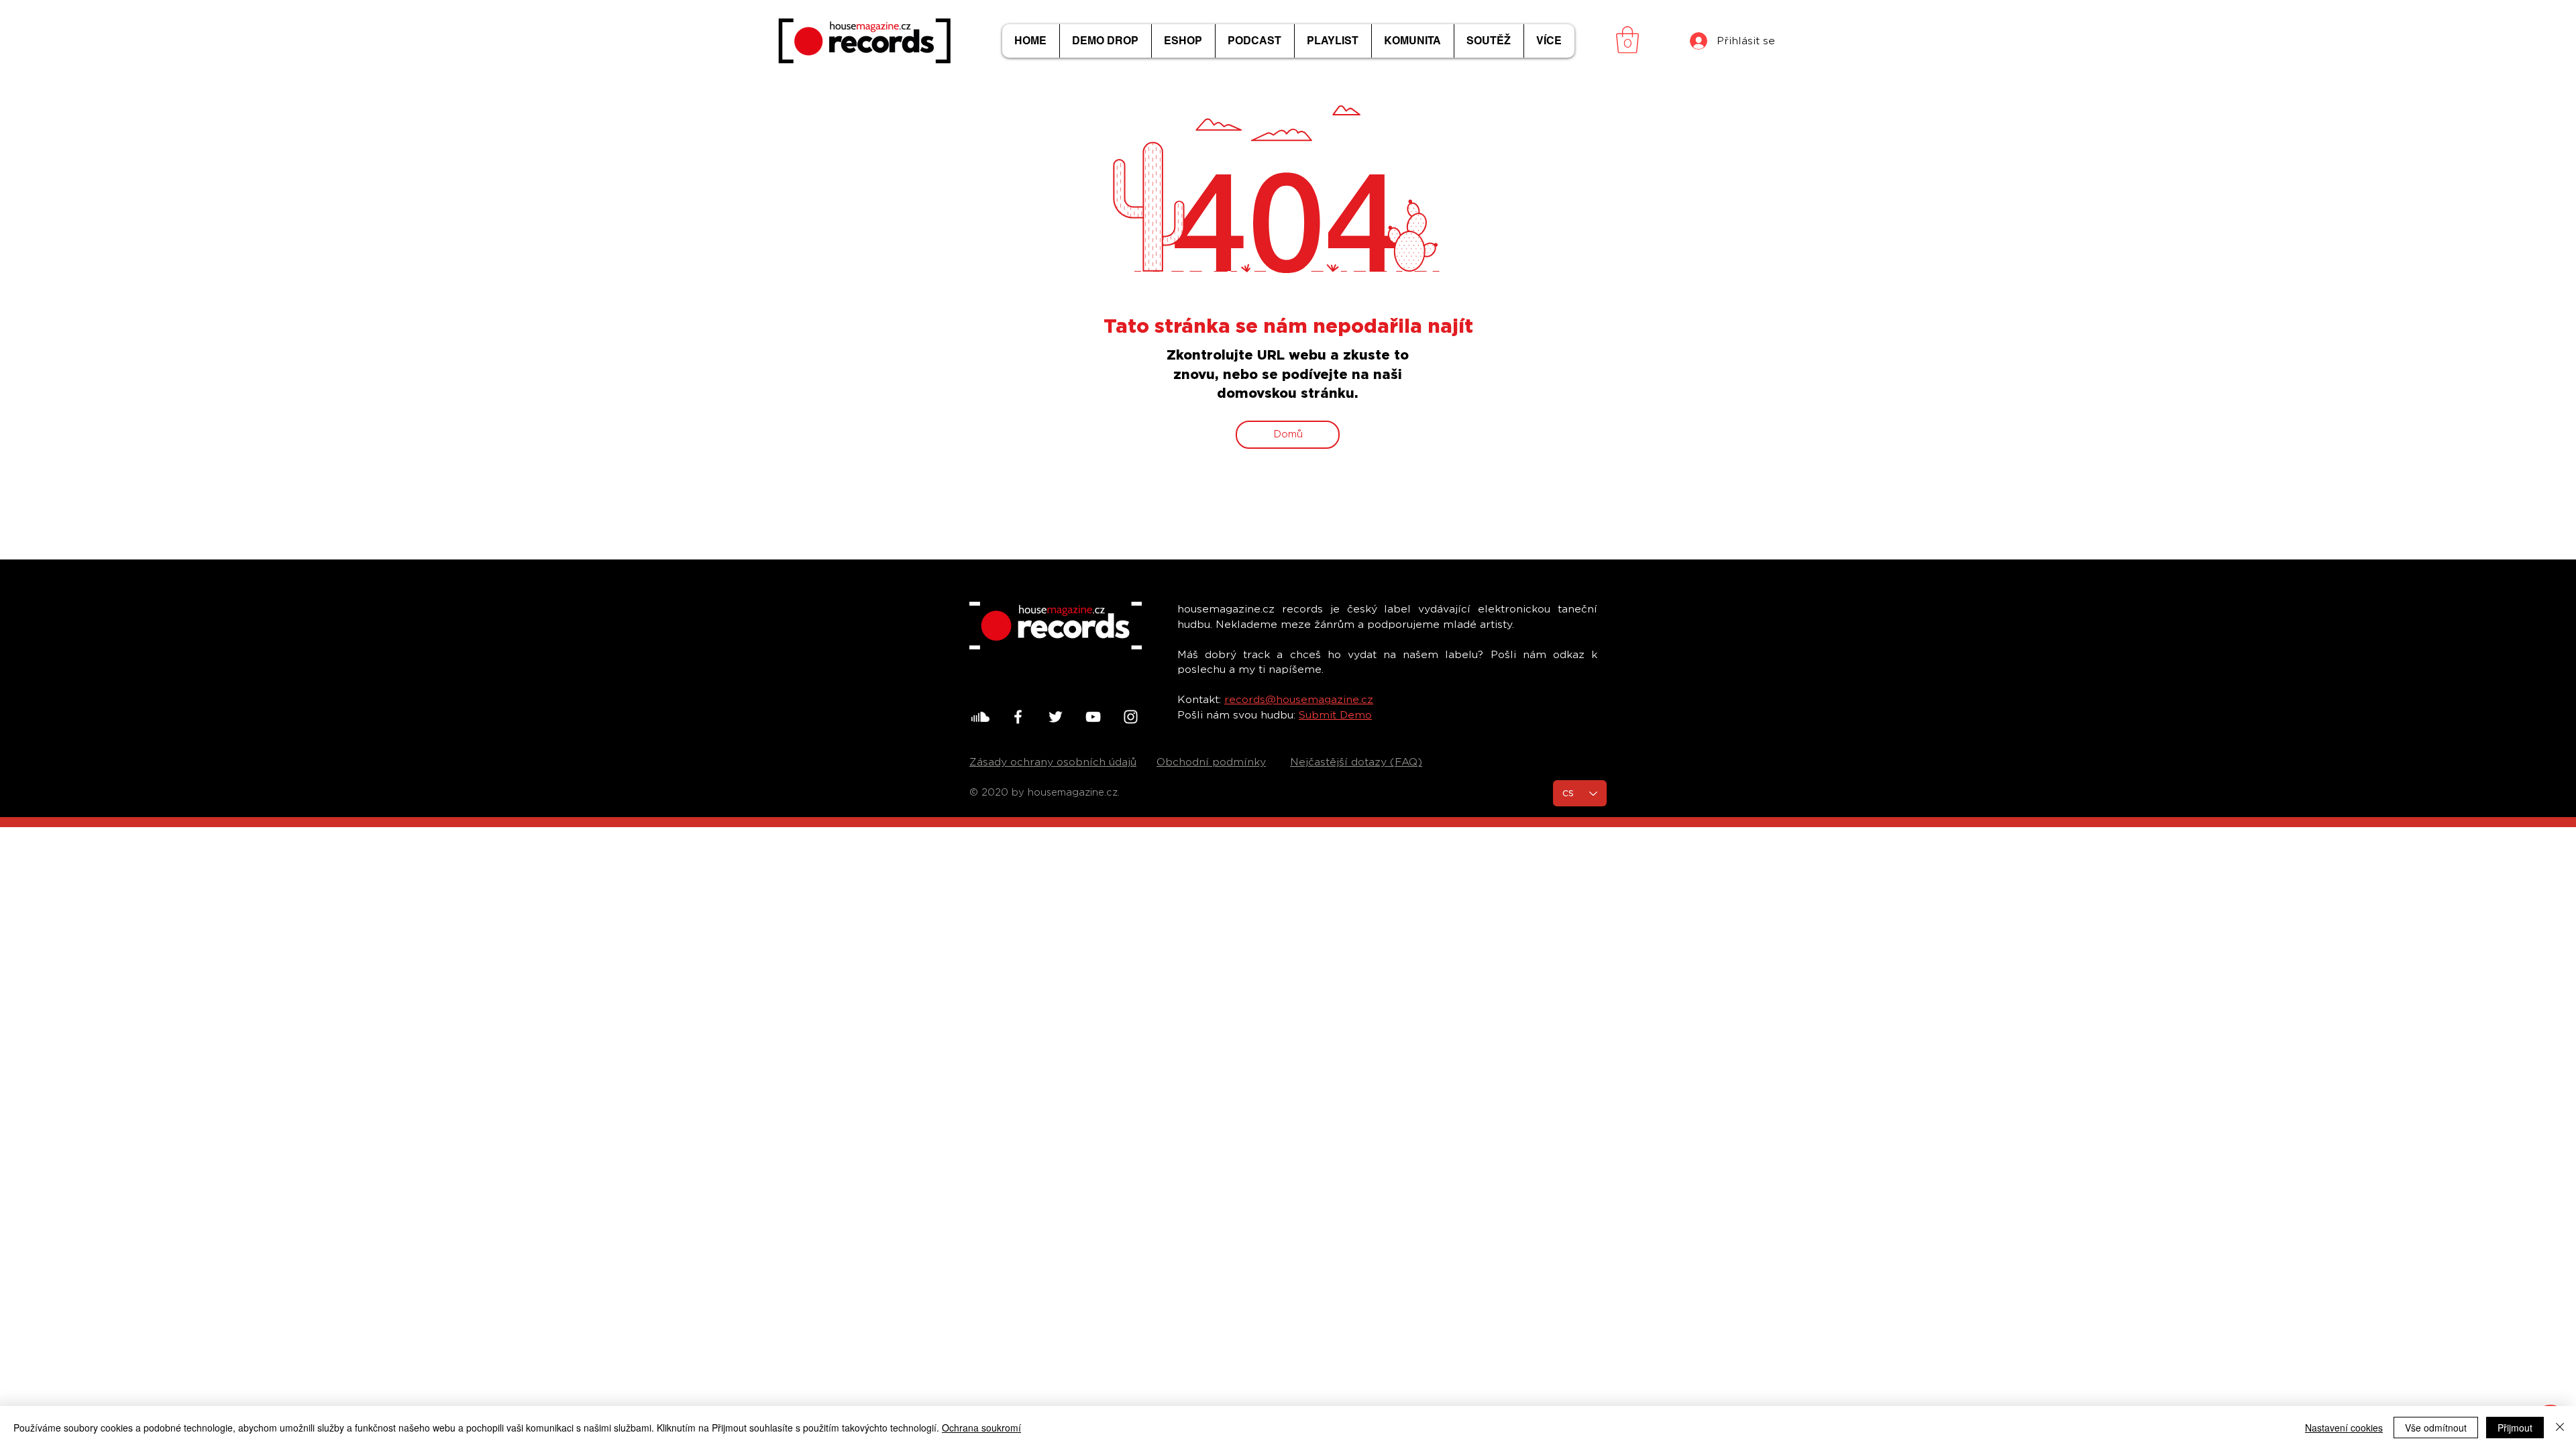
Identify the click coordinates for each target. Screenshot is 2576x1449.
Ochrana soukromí (981, 1428)
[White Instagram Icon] (1131, 717)
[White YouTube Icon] (1093, 717)
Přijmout (2515, 1428)
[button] (1627, 40)
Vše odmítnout (2436, 1428)
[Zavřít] (2560, 1428)
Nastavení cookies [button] (2344, 1428)
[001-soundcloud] (980, 717)
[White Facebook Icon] (1018, 717)
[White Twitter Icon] (1056, 717)
